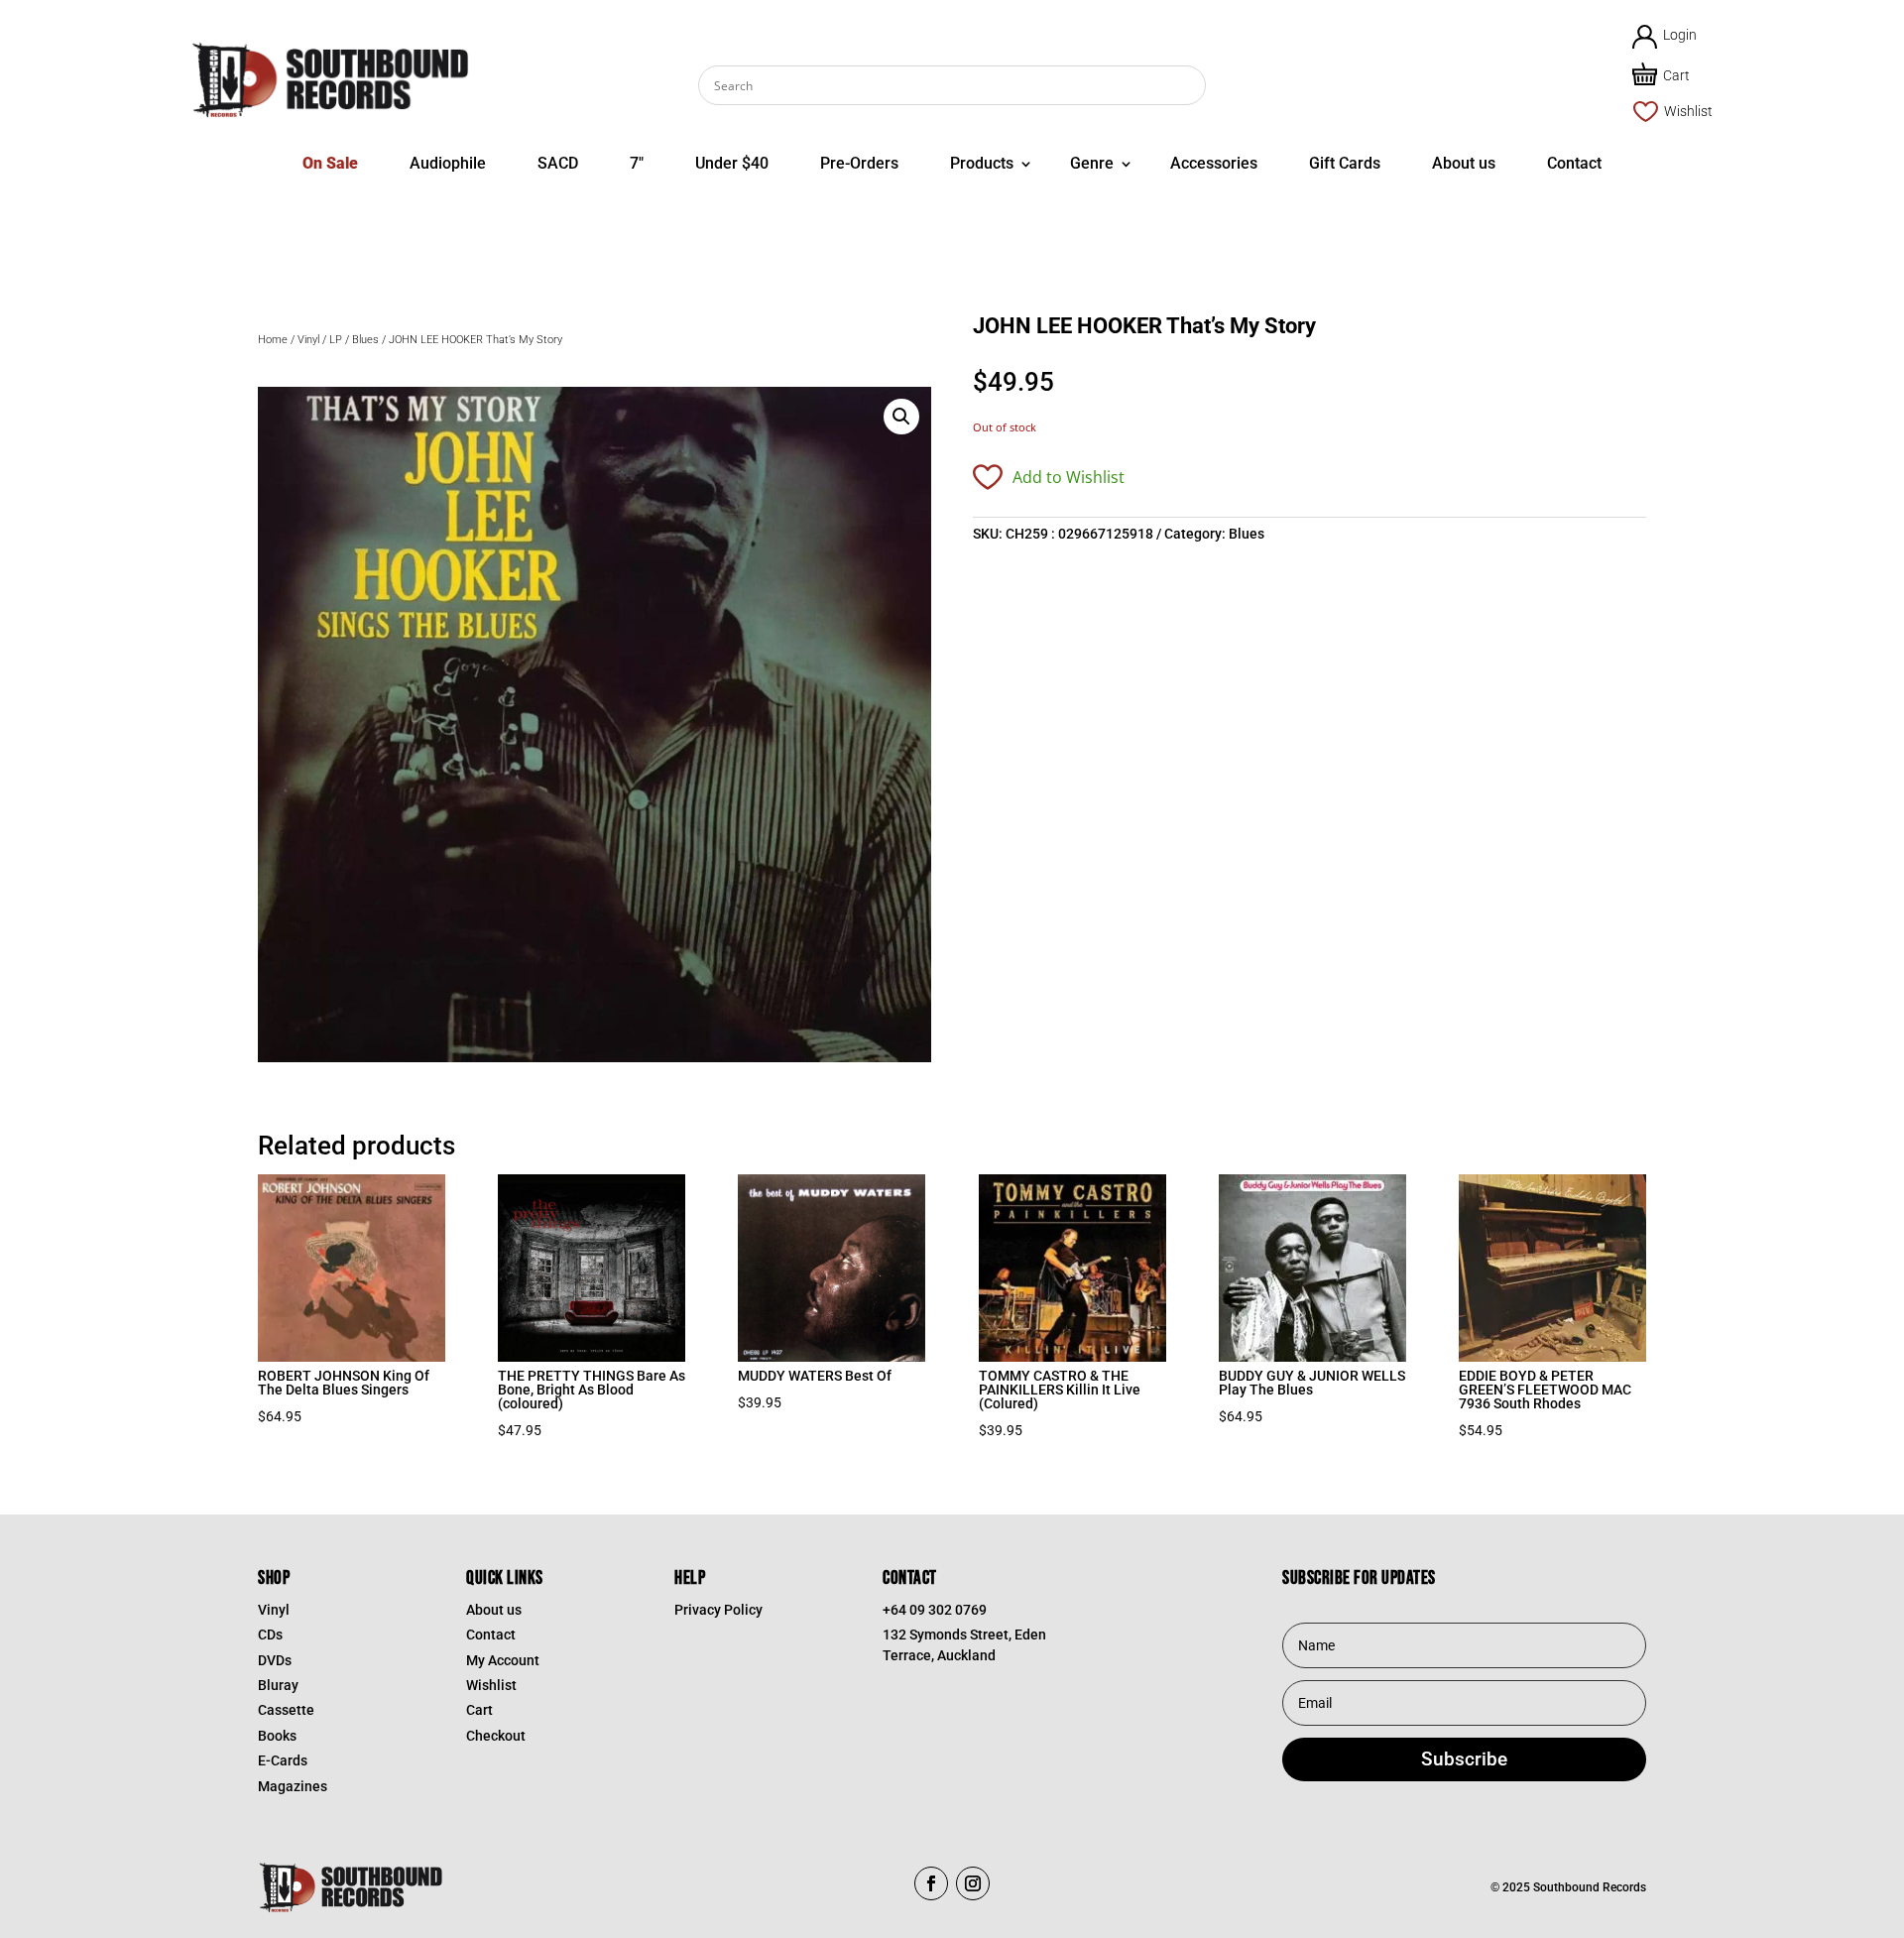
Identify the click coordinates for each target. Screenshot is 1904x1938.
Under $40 (732, 163)
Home (273, 340)
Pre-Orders (859, 163)
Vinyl (308, 340)
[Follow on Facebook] (931, 1883)
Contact (1574, 163)
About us (1464, 163)
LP (336, 340)
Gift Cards (1345, 163)
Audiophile (448, 163)
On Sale (330, 163)
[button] (901, 417)
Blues (365, 340)
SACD (558, 163)
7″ (637, 163)
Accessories (1214, 163)
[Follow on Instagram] (973, 1883)
